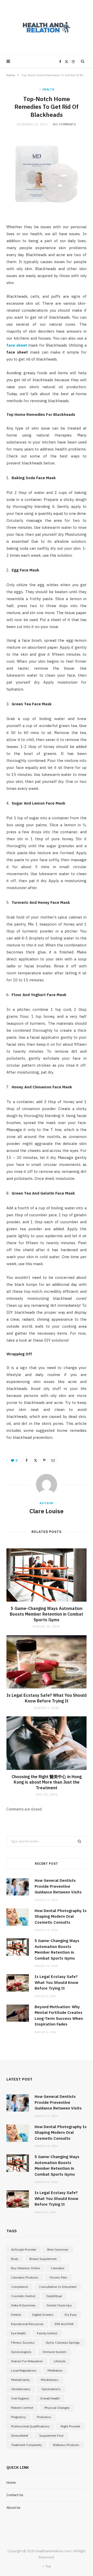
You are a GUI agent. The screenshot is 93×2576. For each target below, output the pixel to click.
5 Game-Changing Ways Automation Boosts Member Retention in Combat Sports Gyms (47, 1614)
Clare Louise (47, 1511)
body (15, 2259)
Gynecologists (21, 2352)
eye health (18, 2333)
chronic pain (58, 2277)
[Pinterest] (44, 1460)
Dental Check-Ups (59, 2305)
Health (49, 89)
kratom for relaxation (27, 2361)
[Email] (53, 1460)
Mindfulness (50, 2380)
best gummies (58, 2249)
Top (48, 2566)
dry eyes (71, 2315)
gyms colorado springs (63, 2342)
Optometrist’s (51, 2389)
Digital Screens (43, 2315)
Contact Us (15, 2495)
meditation (55, 2370)
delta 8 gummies (23, 2305)
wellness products (66, 2445)
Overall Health (50, 2398)
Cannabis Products (25, 2277)
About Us (13, 2508)
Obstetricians (21, 2389)
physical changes (57, 2408)
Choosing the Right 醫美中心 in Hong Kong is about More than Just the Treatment (47, 1782)
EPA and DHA (64, 2324)
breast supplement (43, 2259)
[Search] (83, 61)
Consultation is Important (58, 2287)
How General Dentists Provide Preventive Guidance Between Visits (58, 1886)
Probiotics (44, 2417)
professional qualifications (30, 2426)
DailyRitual (54, 2296)
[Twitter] (35, 1460)
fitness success (23, 2342)
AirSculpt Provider (24, 2249)
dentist (16, 2315)
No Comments (64, 124)
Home (11, 75)
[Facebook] (27, 1460)
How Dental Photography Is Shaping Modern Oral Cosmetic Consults (61, 1916)
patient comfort (22, 2408)
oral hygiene (20, 2398)
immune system (55, 2352)
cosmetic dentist (23, 2296)
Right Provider (71, 2426)
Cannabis (58, 2268)
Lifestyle (60, 2361)
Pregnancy (18, 2417)
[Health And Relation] (47, 27)
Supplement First (51, 2436)
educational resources (27, 2324)
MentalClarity (20, 2380)
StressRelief (20, 2436)
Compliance (20, 2287)
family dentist (47, 2333)
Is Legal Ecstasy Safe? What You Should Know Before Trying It (47, 1698)
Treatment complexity (26, 2445)
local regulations (24, 2370)
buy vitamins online (25, 2268)
